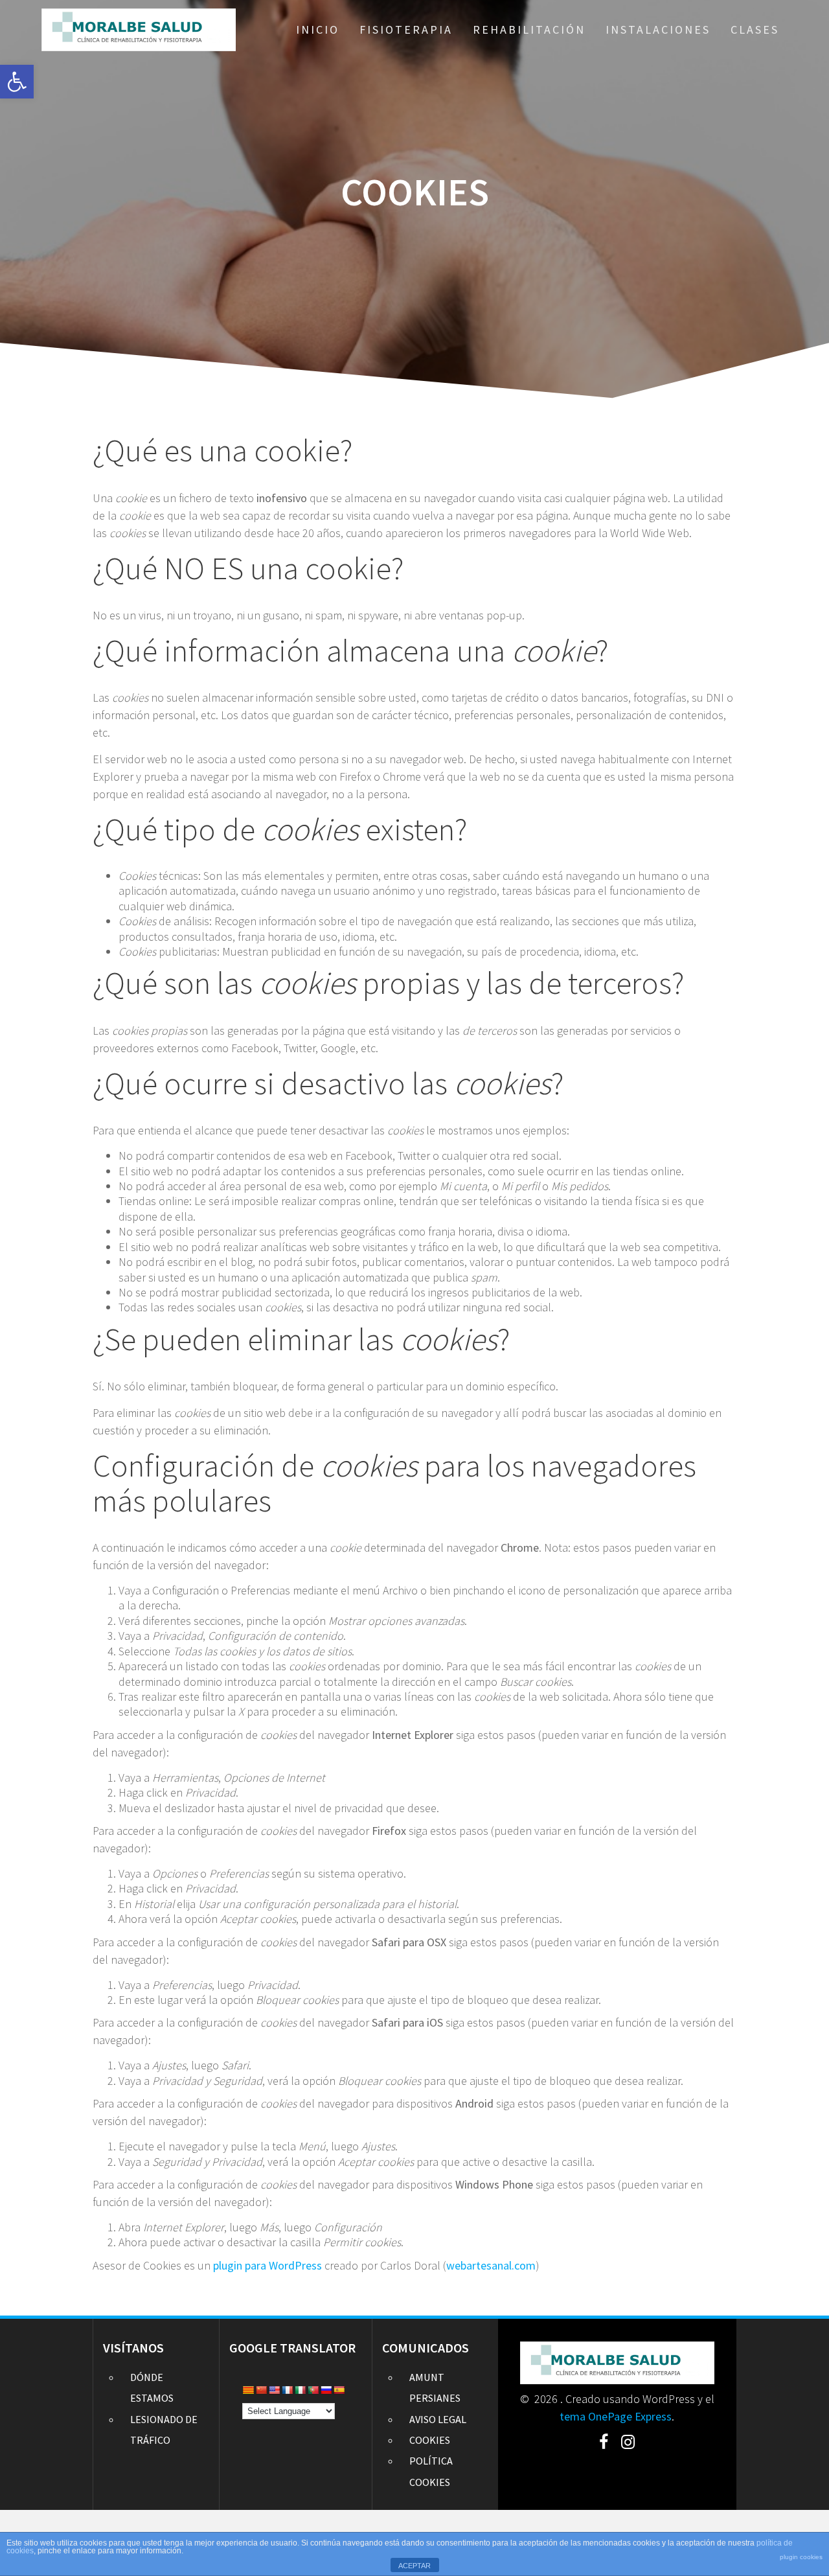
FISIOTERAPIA (406, 29)
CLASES (755, 29)
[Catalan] (248, 2390)
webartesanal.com (491, 2265)
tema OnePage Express (616, 2416)
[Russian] (326, 2390)
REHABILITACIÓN (529, 29)
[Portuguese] (313, 2390)
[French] (287, 2390)
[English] (274, 2390)
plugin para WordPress (267, 2265)
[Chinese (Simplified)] (261, 2390)
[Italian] (300, 2390)
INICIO (318, 29)
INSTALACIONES (658, 29)
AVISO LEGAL (438, 2419)
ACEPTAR (414, 2566)
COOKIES (430, 2440)
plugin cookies (801, 2557)
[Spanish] (339, 2390)
